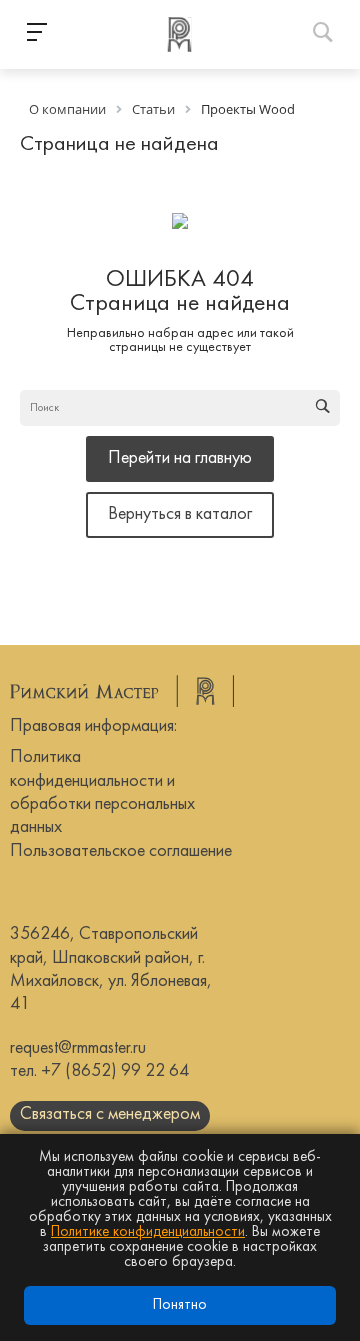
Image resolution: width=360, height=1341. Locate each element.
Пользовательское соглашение (121, 851)
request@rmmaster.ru (78, 1048)
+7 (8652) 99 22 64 (115, 1071)
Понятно (180, 1305)
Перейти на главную (180, 458)
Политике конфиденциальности (148, 1232)
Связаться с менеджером (110, 1114)
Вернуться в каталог (180, 514)
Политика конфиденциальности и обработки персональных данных (102, 792)
